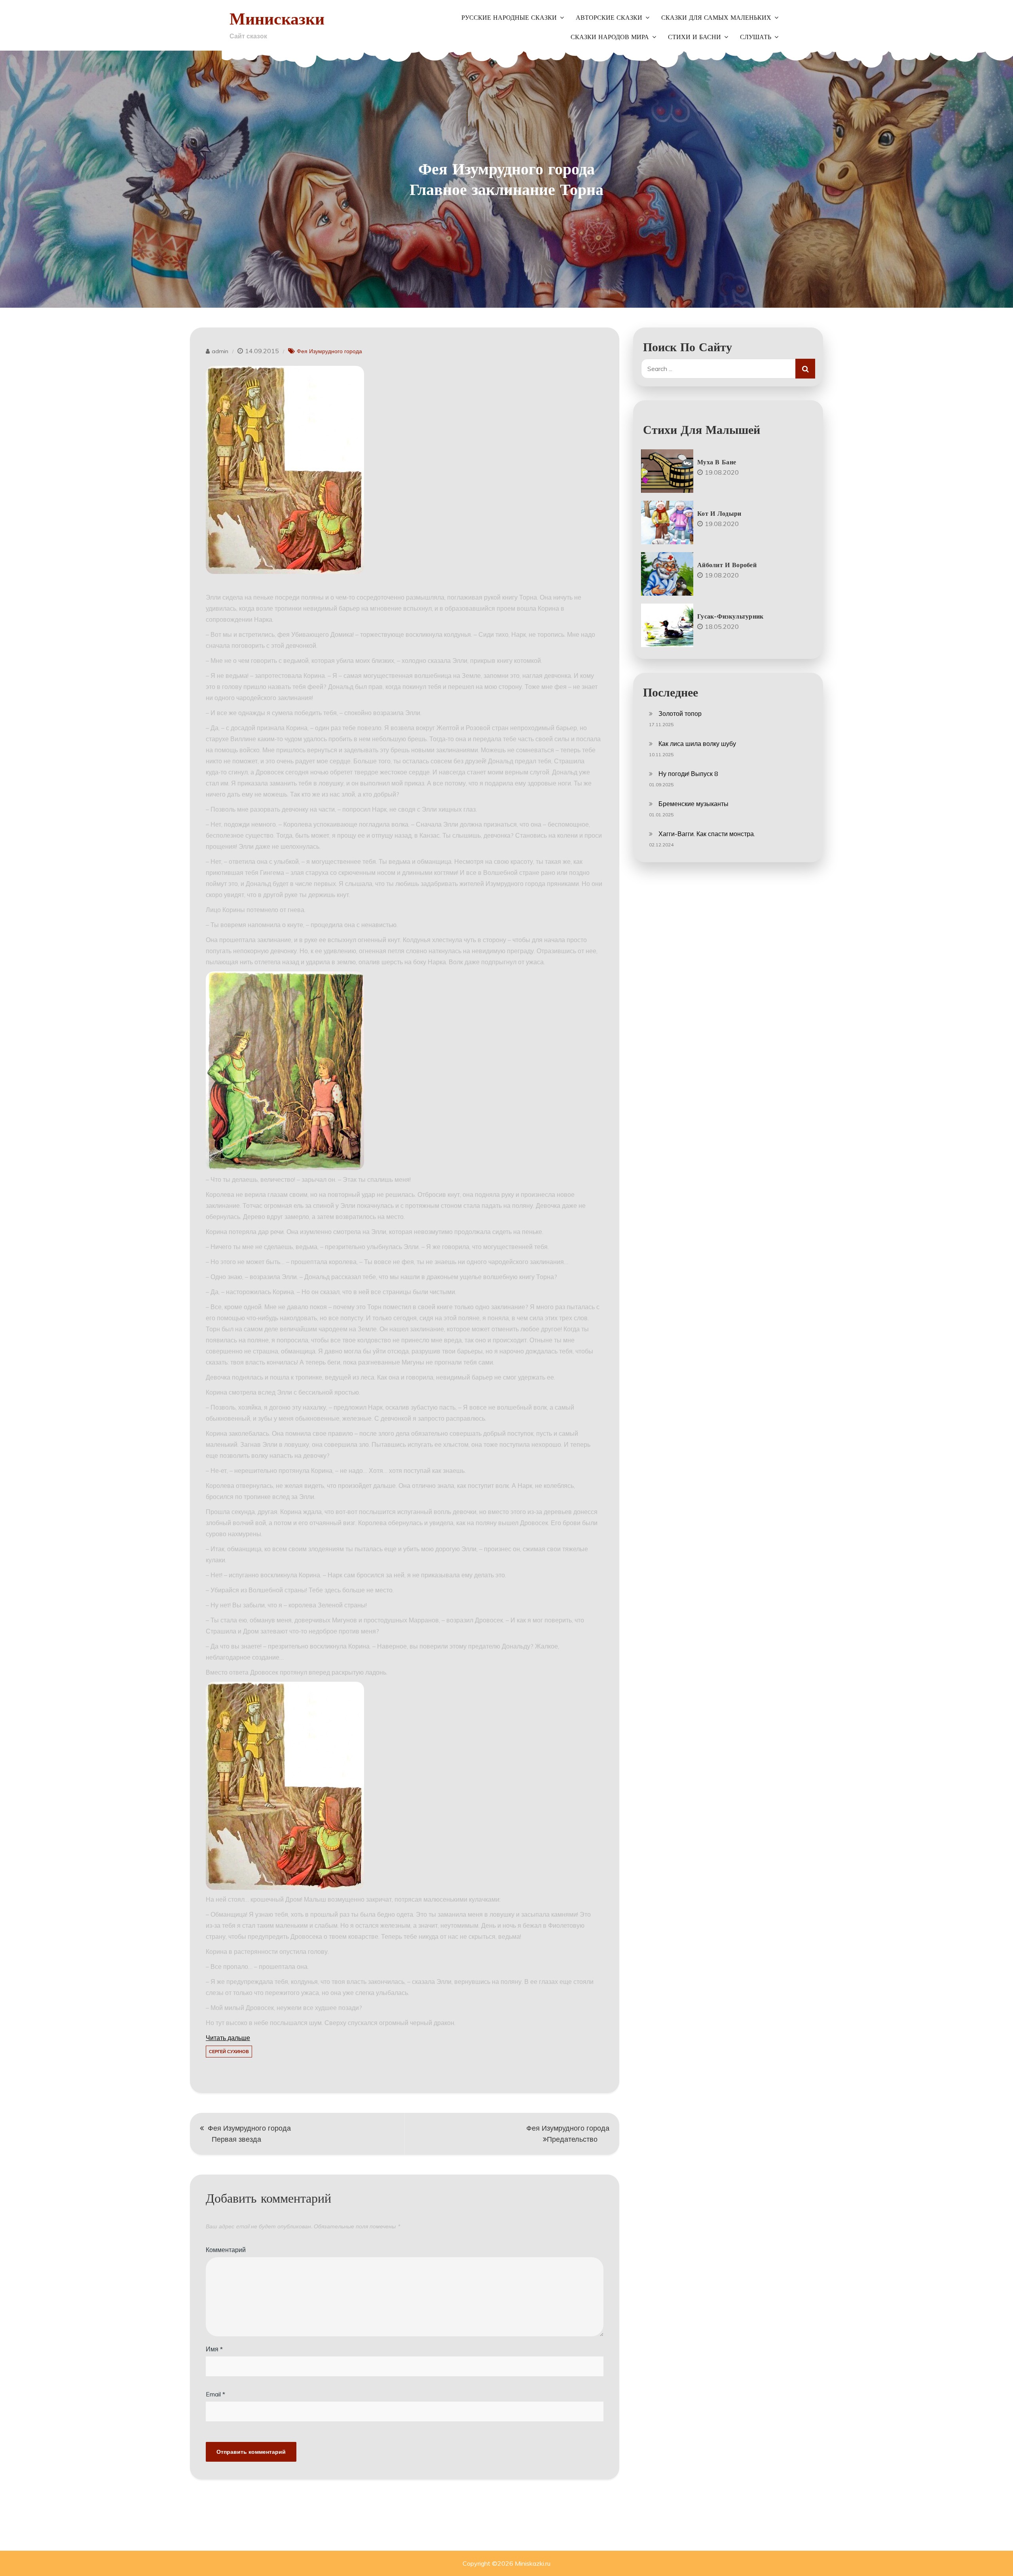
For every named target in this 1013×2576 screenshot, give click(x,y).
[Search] (805, 369)
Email (215, 2394)
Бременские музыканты (693, 804)
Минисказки (277, 18)
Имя (214, 2349)
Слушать (756, 37)
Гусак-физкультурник (730, 616)
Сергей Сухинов (229, 2052)
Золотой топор (680, 714)
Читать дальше (228, 2038)
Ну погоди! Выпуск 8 (688, 774)
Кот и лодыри (719, 513)
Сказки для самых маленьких (716, 18)
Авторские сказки (609, 18)
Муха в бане (717, 462)
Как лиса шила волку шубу (697, 744)
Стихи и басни (694, 37)
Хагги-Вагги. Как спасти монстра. (707, 834)
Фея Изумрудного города (329, 351)
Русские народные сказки (509, 18)
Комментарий (226, 2250)
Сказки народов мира (610, 37)
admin (220, 351)
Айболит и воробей (727, 565)
